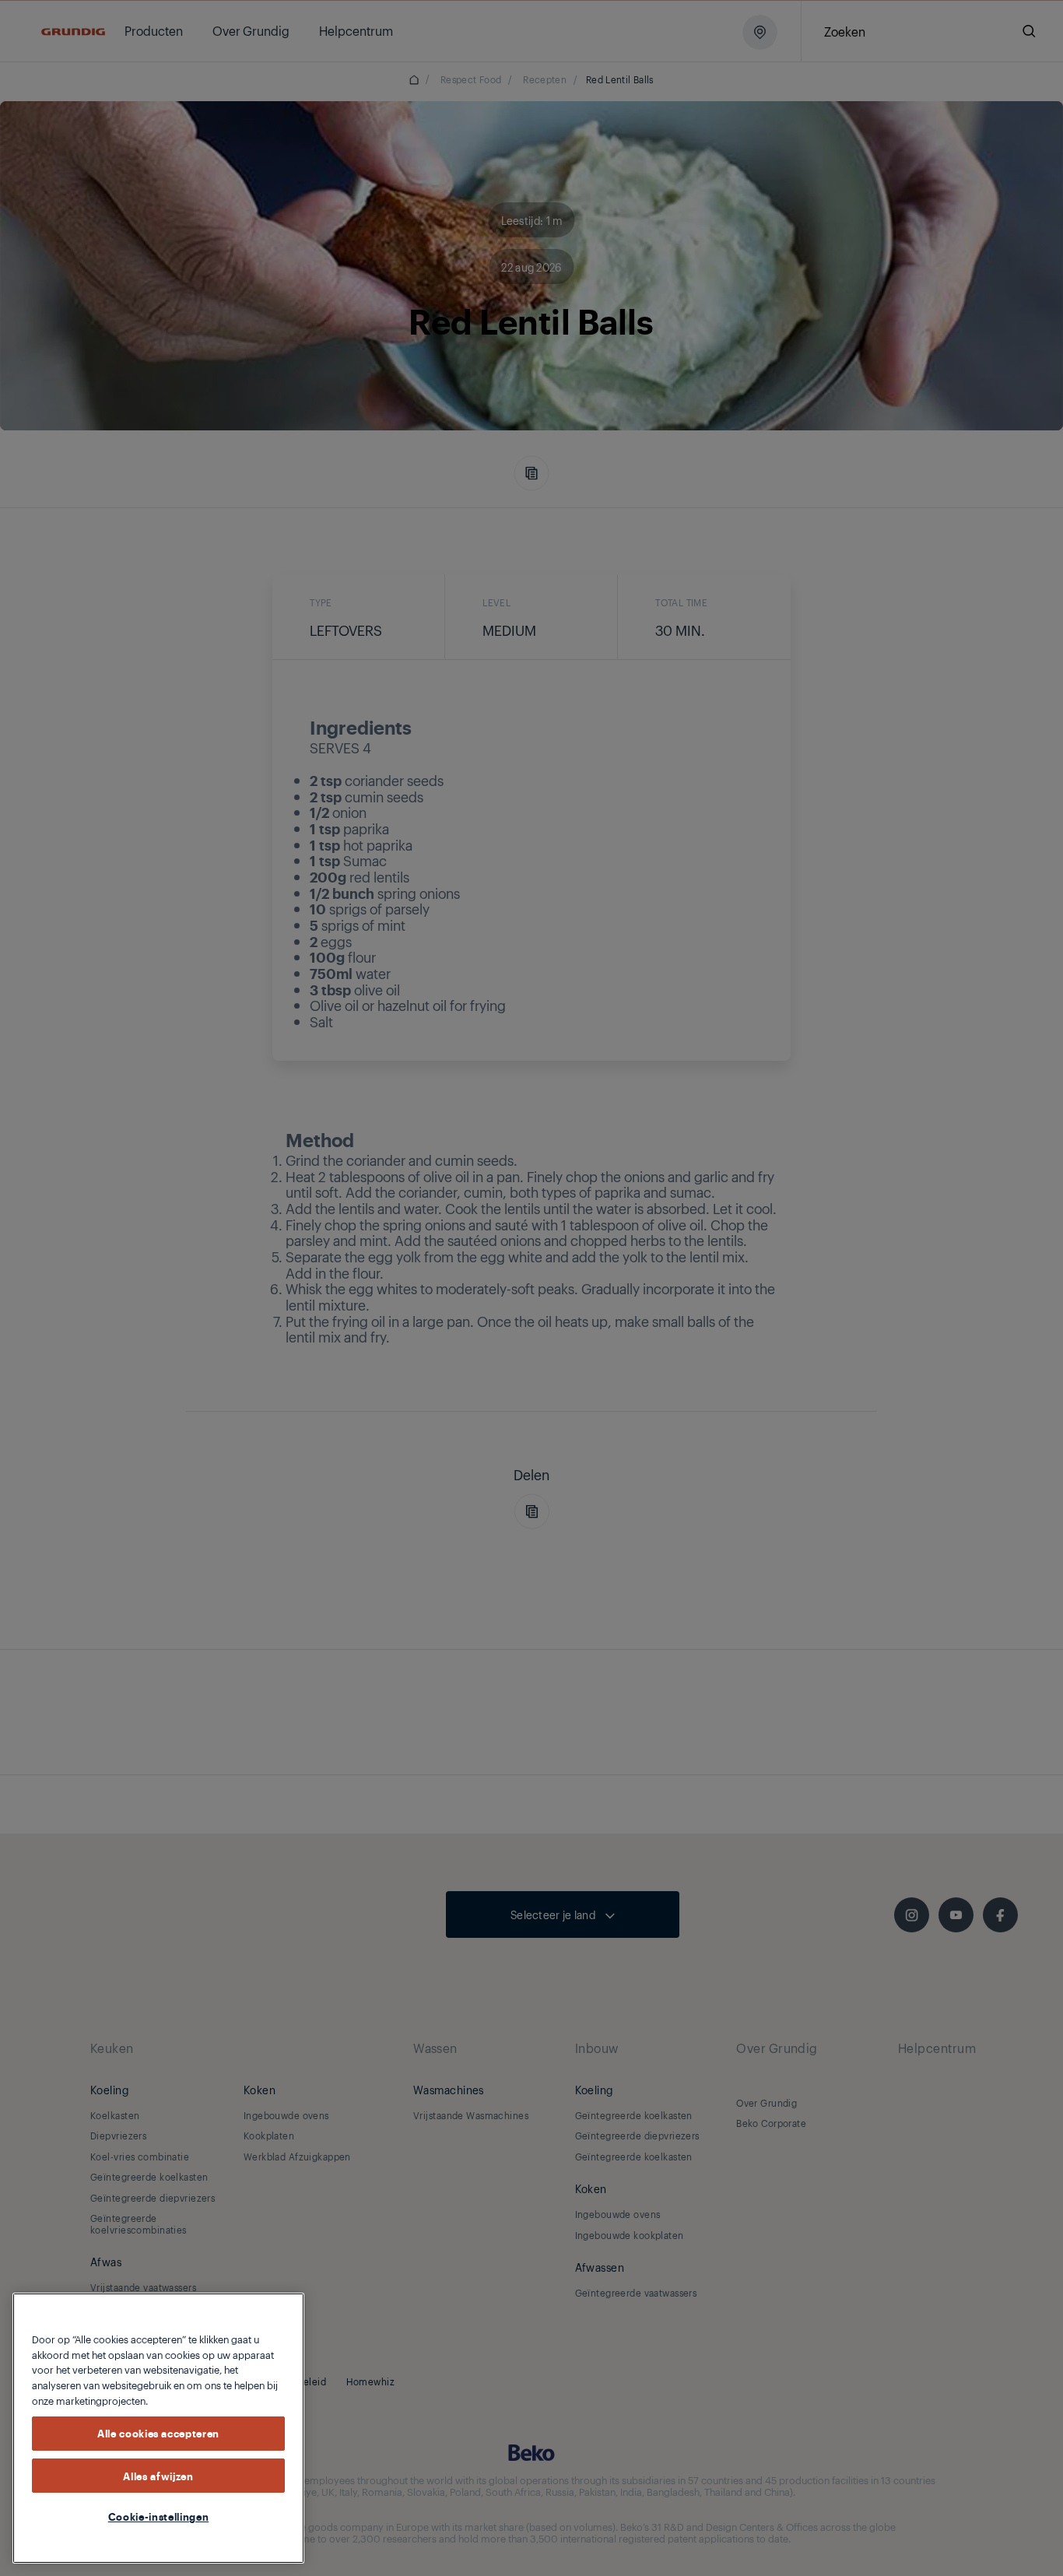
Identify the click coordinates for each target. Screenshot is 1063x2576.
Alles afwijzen (158, 2475)
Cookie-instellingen (158, 2516)
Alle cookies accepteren (158, 2433)
